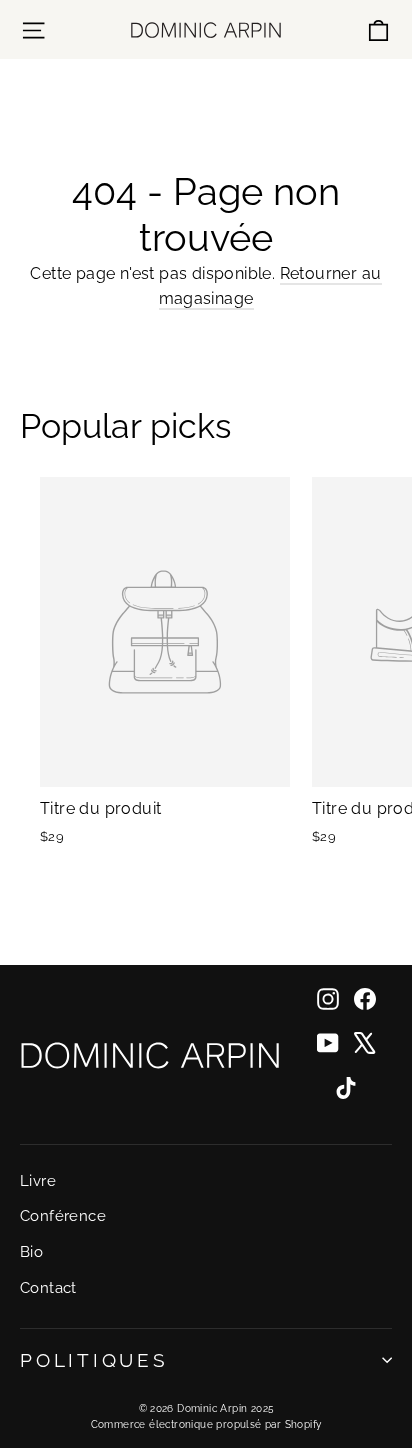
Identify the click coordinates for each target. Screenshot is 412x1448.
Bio (31, 1251)
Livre (38, 1180)
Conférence (63, 1215)
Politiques (94, 1360)
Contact (48, 1287)
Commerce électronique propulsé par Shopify (206, 1424)
